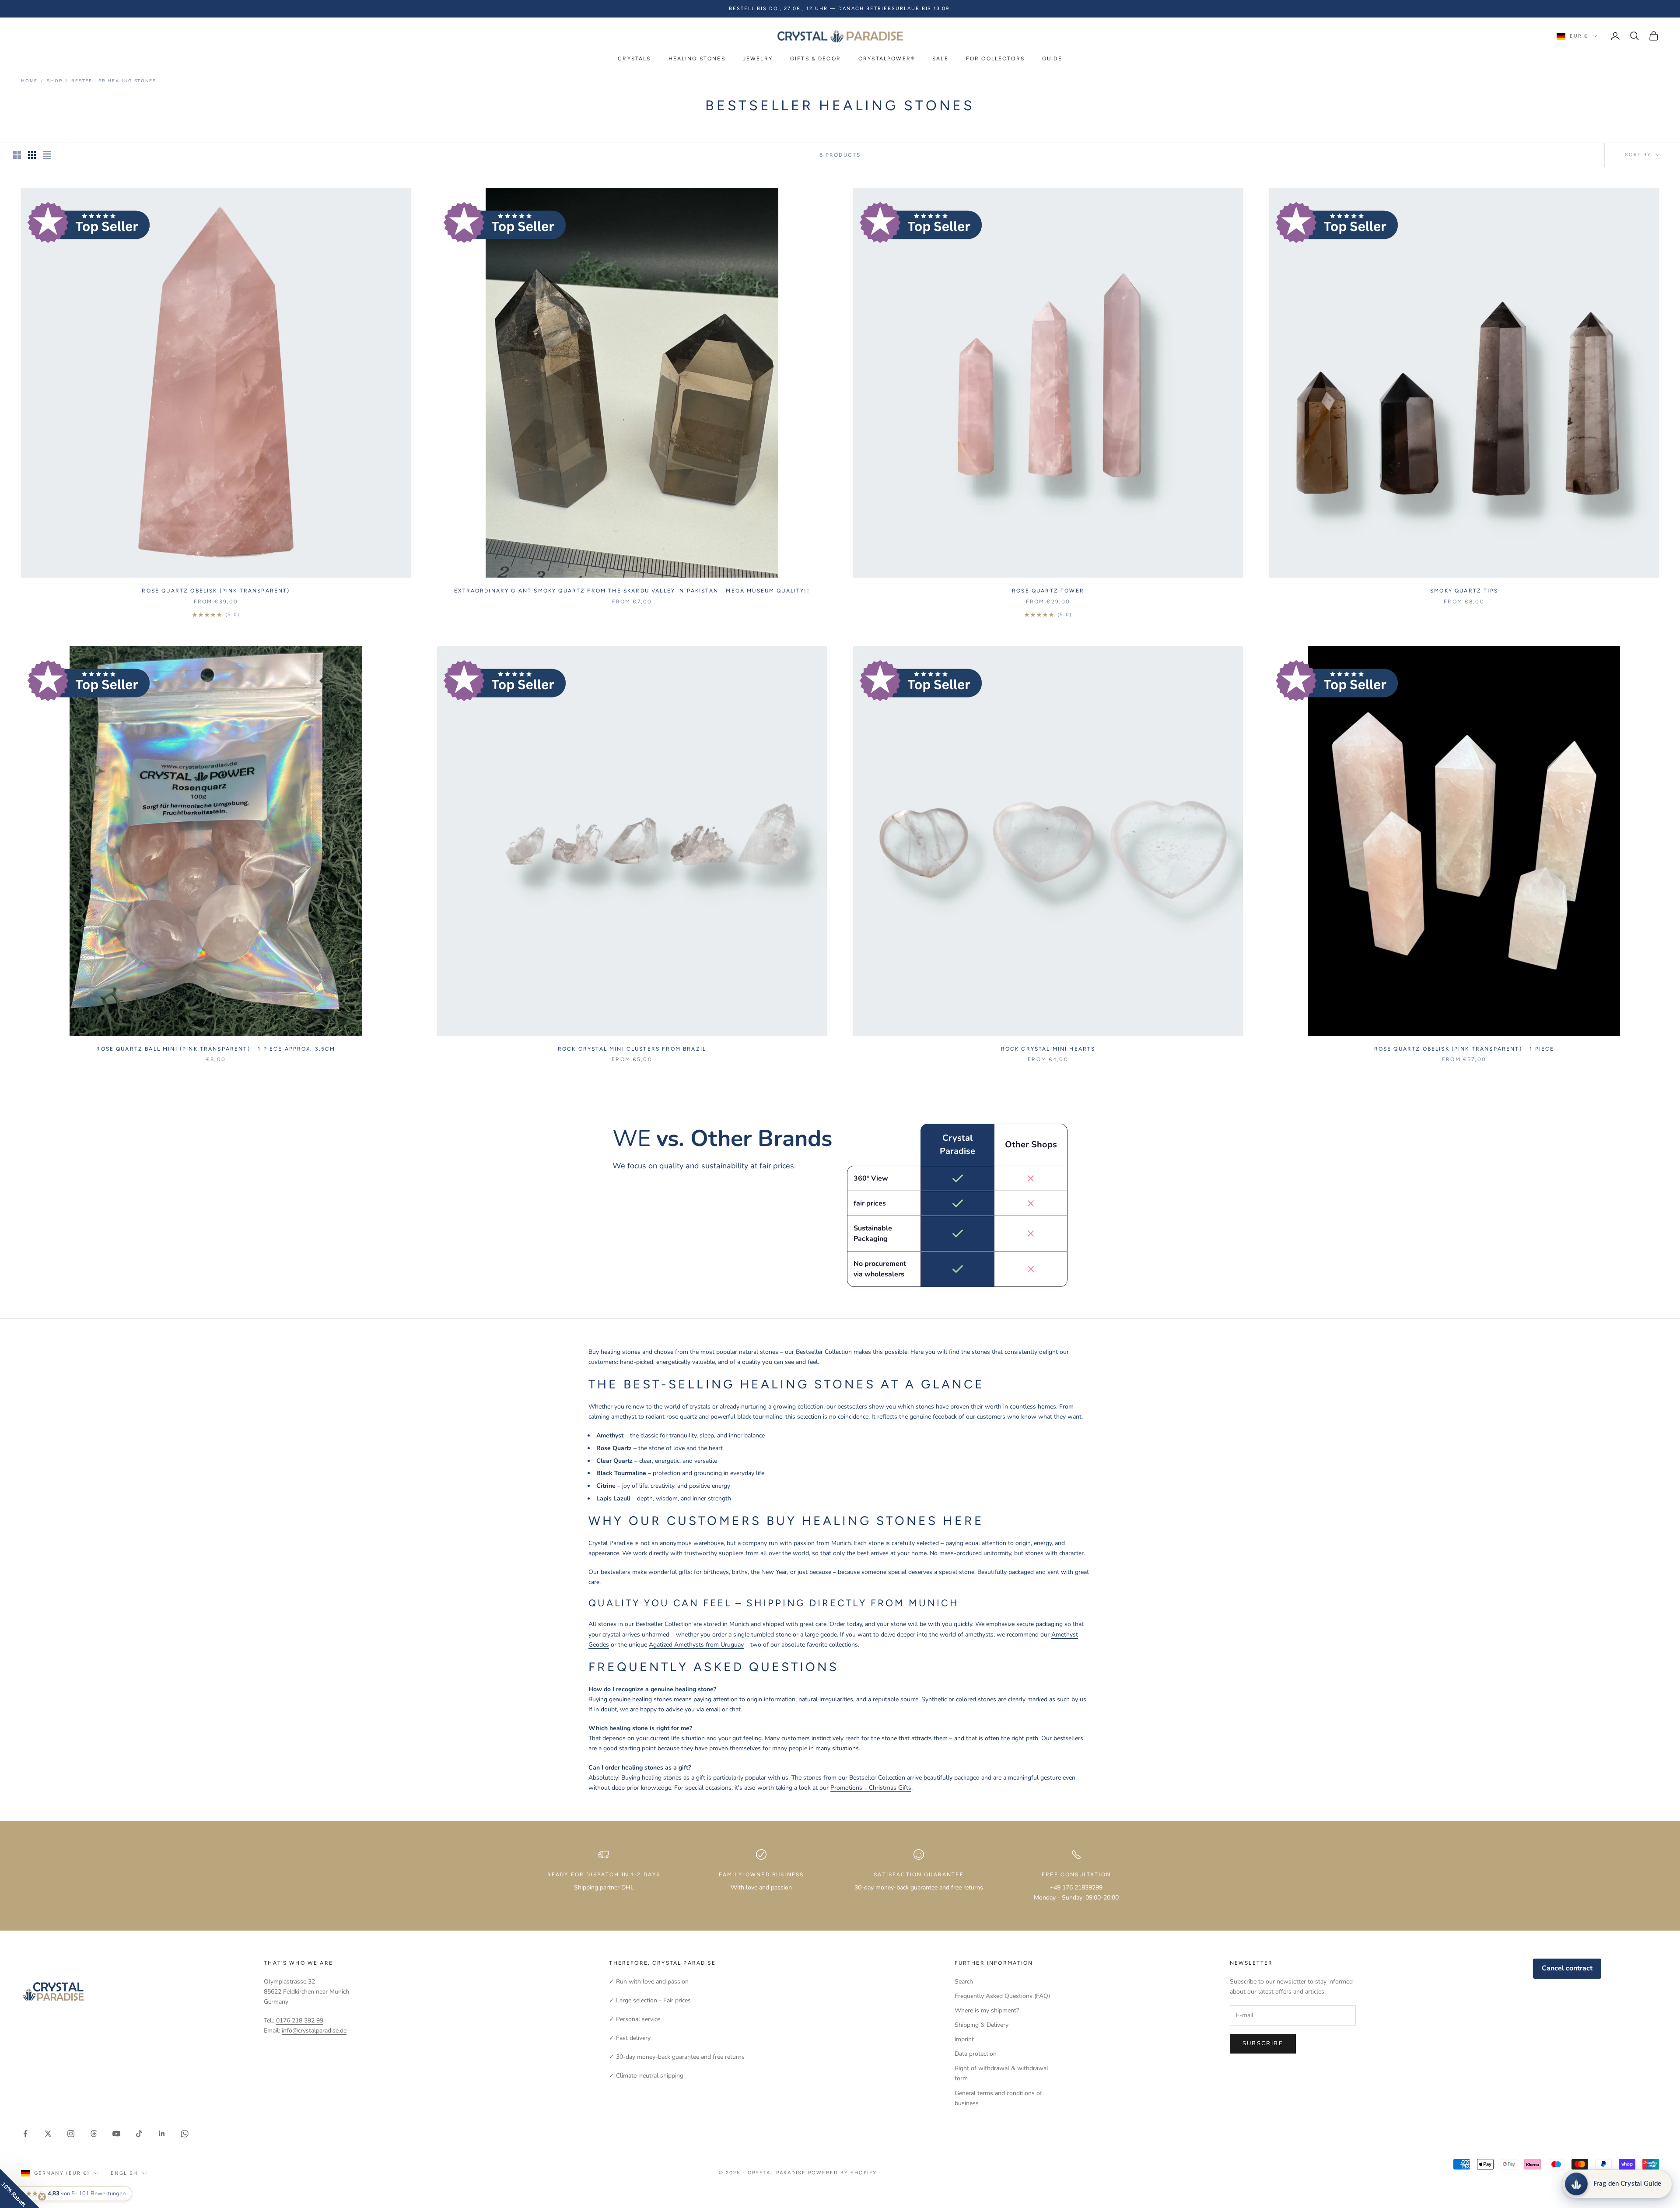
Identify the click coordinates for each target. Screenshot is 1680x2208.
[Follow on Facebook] (25, 2134)
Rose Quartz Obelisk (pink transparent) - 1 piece (1464, 1049)
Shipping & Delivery (982, 2025)
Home (29, 81)
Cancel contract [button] (1567, 1968)
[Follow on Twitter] (48, 2134)
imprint (964, 2039)
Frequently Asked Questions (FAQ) (1002, 1996)
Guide (1052, 59)
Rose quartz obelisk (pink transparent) (216, 591)
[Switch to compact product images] (47, 155)
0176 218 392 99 (300, 2020)
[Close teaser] (42, 2197)
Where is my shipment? (987, 2010)
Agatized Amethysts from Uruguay (696, 1645)
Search (964, 1982)
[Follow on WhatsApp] (185, 2134)
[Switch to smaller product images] (32, 155)
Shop (54, 81)
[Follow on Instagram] (71, 2134)
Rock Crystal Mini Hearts (1048, 1049)
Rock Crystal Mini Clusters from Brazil (632, 1049)
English (124, 2173)
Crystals (634, 59)
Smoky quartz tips (1464, 591)
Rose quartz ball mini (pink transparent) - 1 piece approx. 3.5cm (216, 1049)
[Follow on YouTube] (116, 2134)
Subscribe (1263, 2043)
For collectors (995, 59)
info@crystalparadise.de (314, 2031)
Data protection (976, 2054)
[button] (20, 2188)
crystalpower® (887, 59)
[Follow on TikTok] (139, 2134)
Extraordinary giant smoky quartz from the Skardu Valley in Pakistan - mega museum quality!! (632, 591)
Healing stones (697, 59)
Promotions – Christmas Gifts (871, 1788)
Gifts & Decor (815, 59)
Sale (940, 59)
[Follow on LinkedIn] (162, 2134)
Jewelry (758, 59)
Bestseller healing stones (114, 81)
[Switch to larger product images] (17, 155)
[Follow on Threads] (94, 2134)
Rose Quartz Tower (1048, 591)
